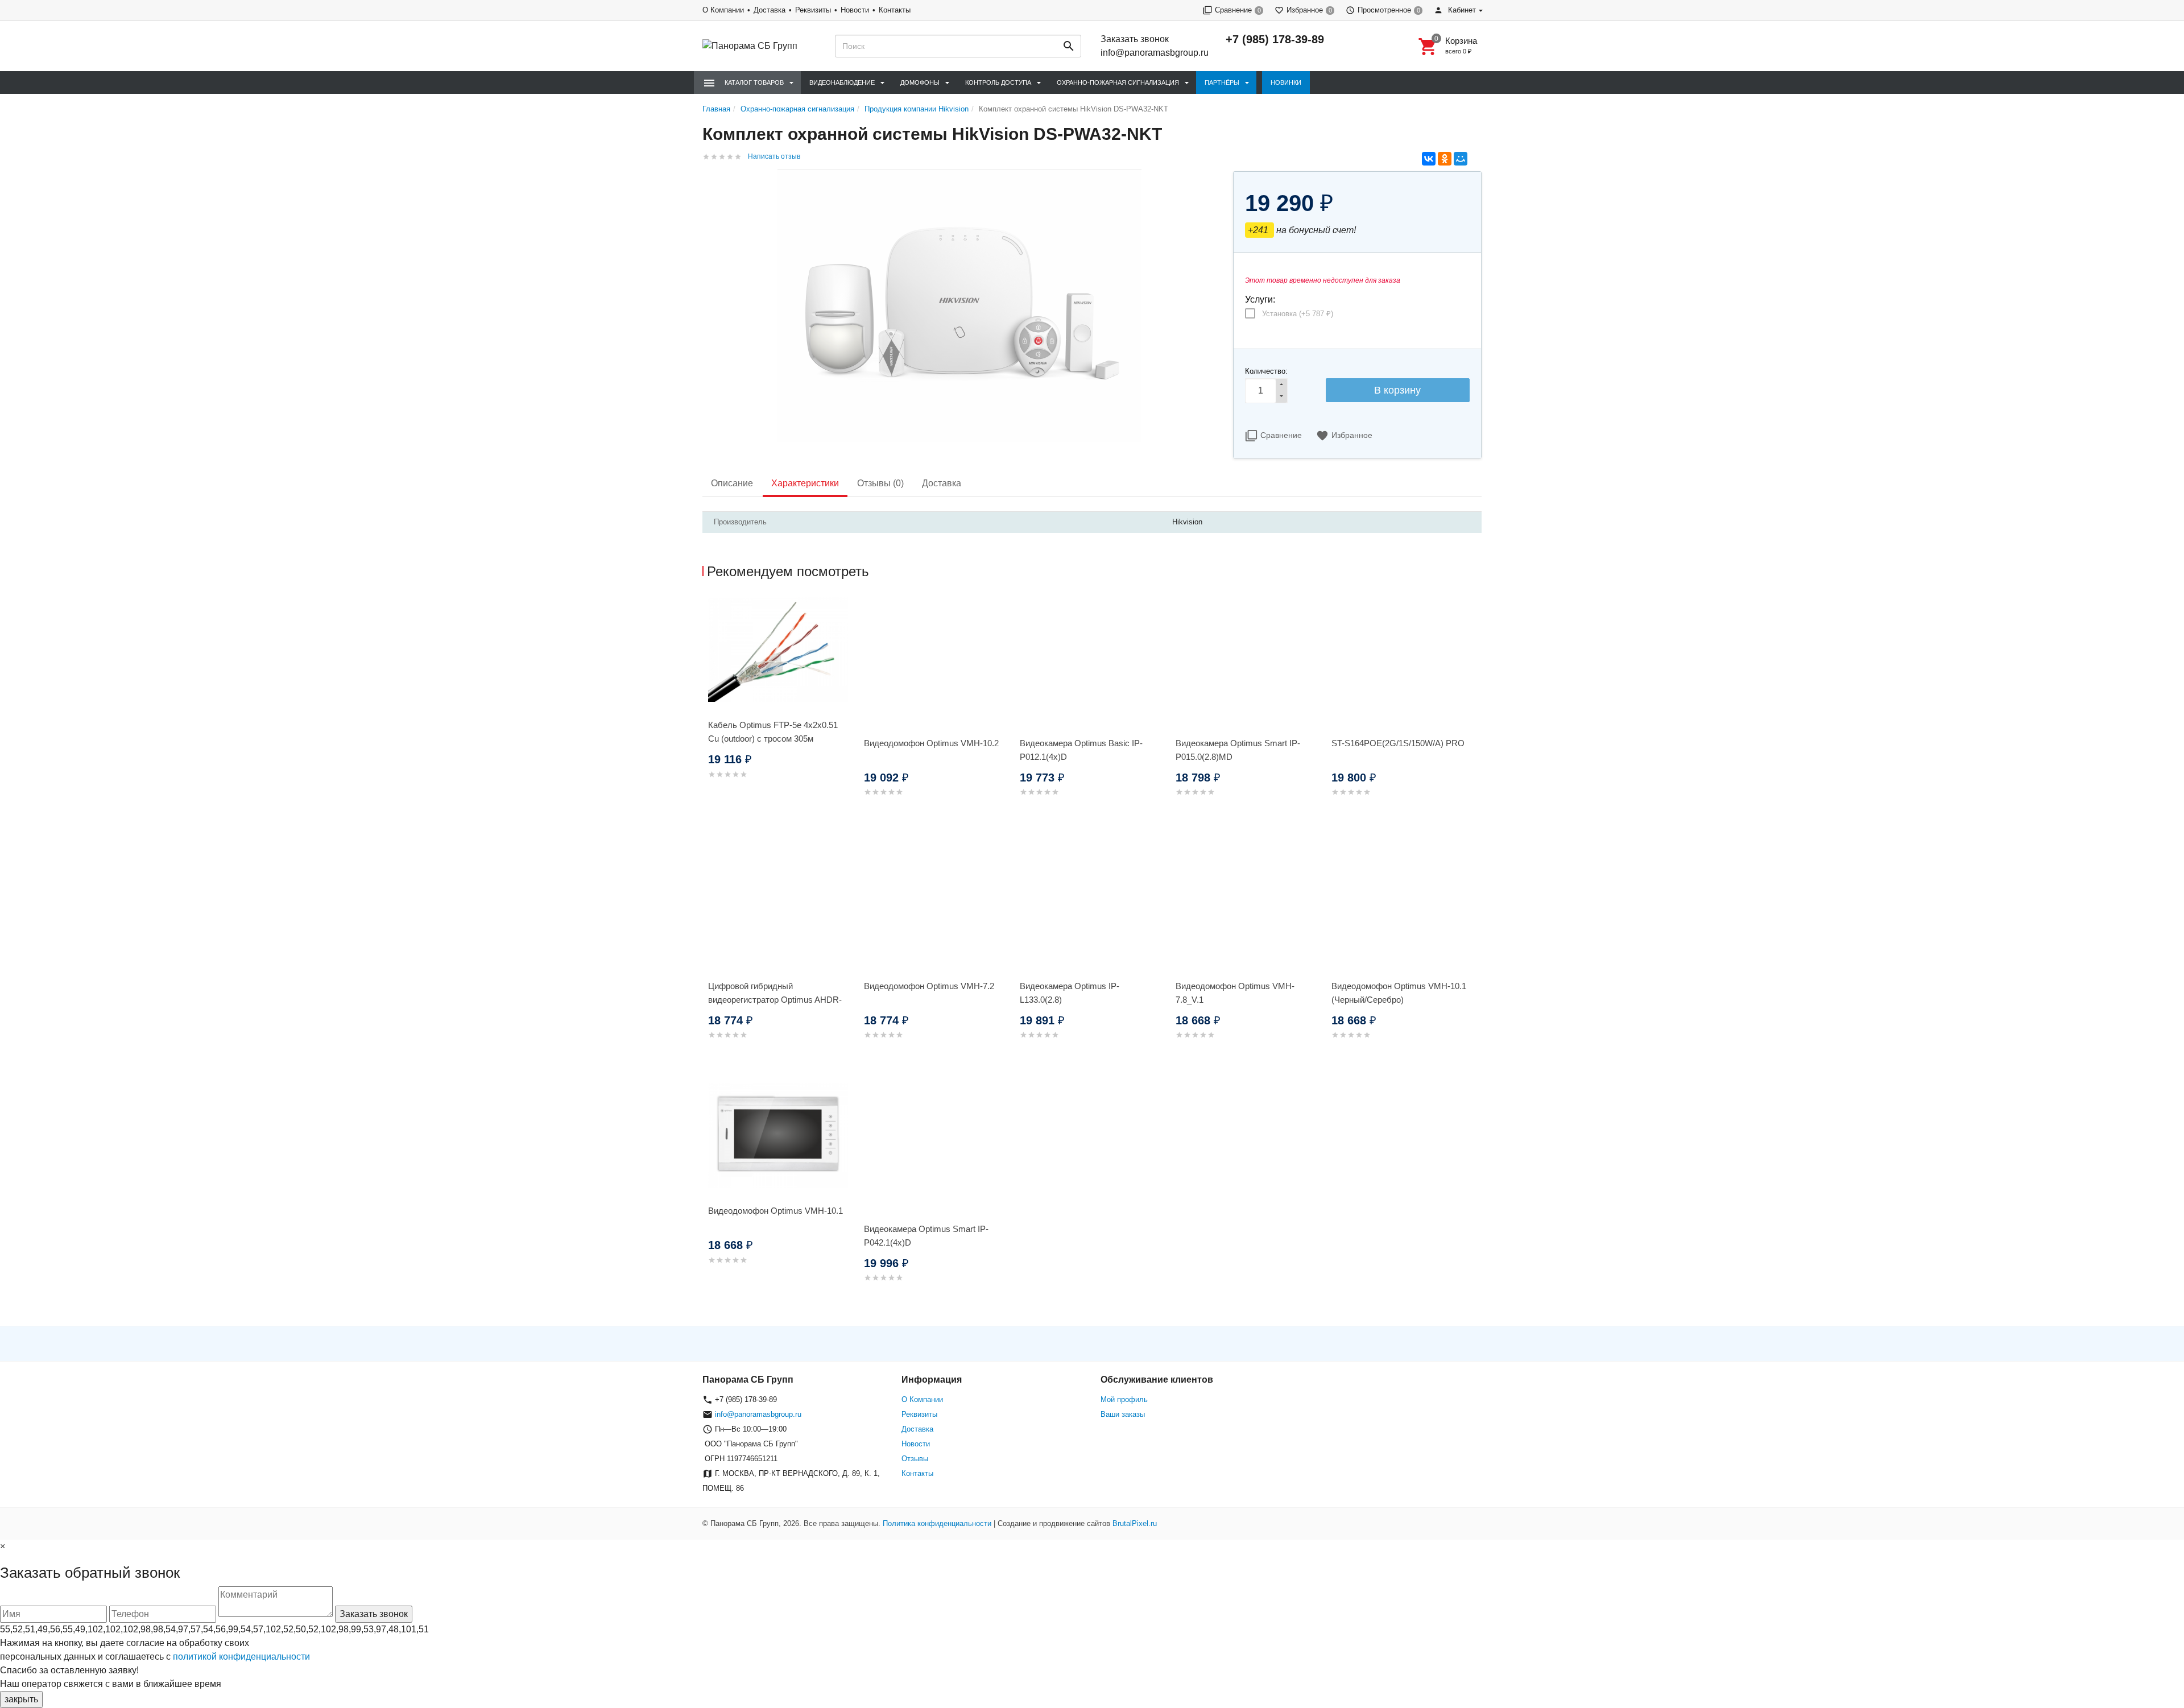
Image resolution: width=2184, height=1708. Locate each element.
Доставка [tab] (942, 483)
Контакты (895, 10)
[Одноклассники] (1445, 159)
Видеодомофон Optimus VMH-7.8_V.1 (1235, 993)
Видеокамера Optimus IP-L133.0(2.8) (1070, 993)
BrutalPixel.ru (1135, 1523)
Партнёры (1222, 82)
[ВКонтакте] (1429, 159)
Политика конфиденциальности (937, 1523)
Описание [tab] (732, 483)
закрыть (21, 1699)
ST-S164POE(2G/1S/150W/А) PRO (1398, 743)
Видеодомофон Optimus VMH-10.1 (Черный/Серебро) (1399, 993)
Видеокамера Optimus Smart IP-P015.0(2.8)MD (1238, 750)
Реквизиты (813, 10)
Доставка (770, 10)
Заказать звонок (1135, 39)
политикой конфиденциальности (241, 1657)
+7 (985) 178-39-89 (1275, 39)
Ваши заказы (1123, 1414)
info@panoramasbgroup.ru (1155, 53)
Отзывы (915, 1459)
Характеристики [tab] (805, 483)
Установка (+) (1298, 314)
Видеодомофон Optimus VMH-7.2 (929, 986)
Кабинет (1461, 10)
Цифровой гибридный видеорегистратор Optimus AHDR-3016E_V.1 (775, 1000)
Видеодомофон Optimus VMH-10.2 (931, 743)
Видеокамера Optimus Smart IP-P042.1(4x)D (926, 1236)
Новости (855, 10)
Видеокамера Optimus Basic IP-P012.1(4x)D (1081, 750)
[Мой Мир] (1461, 159)
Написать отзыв (774, 156)
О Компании (723, 10)
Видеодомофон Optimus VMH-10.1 (775, 1211)
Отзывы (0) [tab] (880, 483)
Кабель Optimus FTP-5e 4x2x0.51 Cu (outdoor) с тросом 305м (773, 732)
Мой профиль (1124, 1399)
